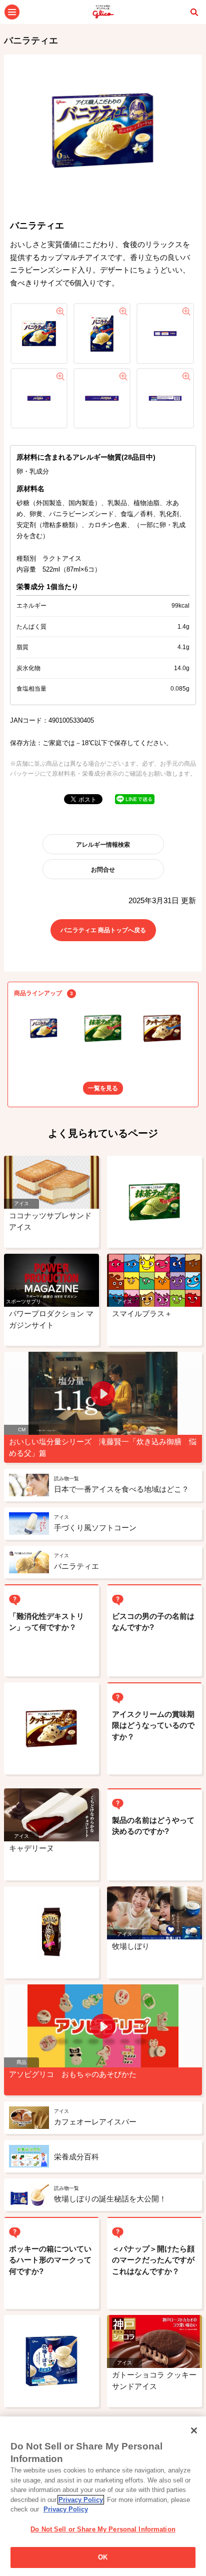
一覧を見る (103, 1088)
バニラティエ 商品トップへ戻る (103, 930)
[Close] (194, 2430)
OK (103, 2557)
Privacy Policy (81, 2500)
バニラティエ (31, 41)
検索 (194, 12)
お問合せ (103, 870)
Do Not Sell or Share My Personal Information (103, 2529)
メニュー (12, 12)
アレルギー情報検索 (103, 845)
